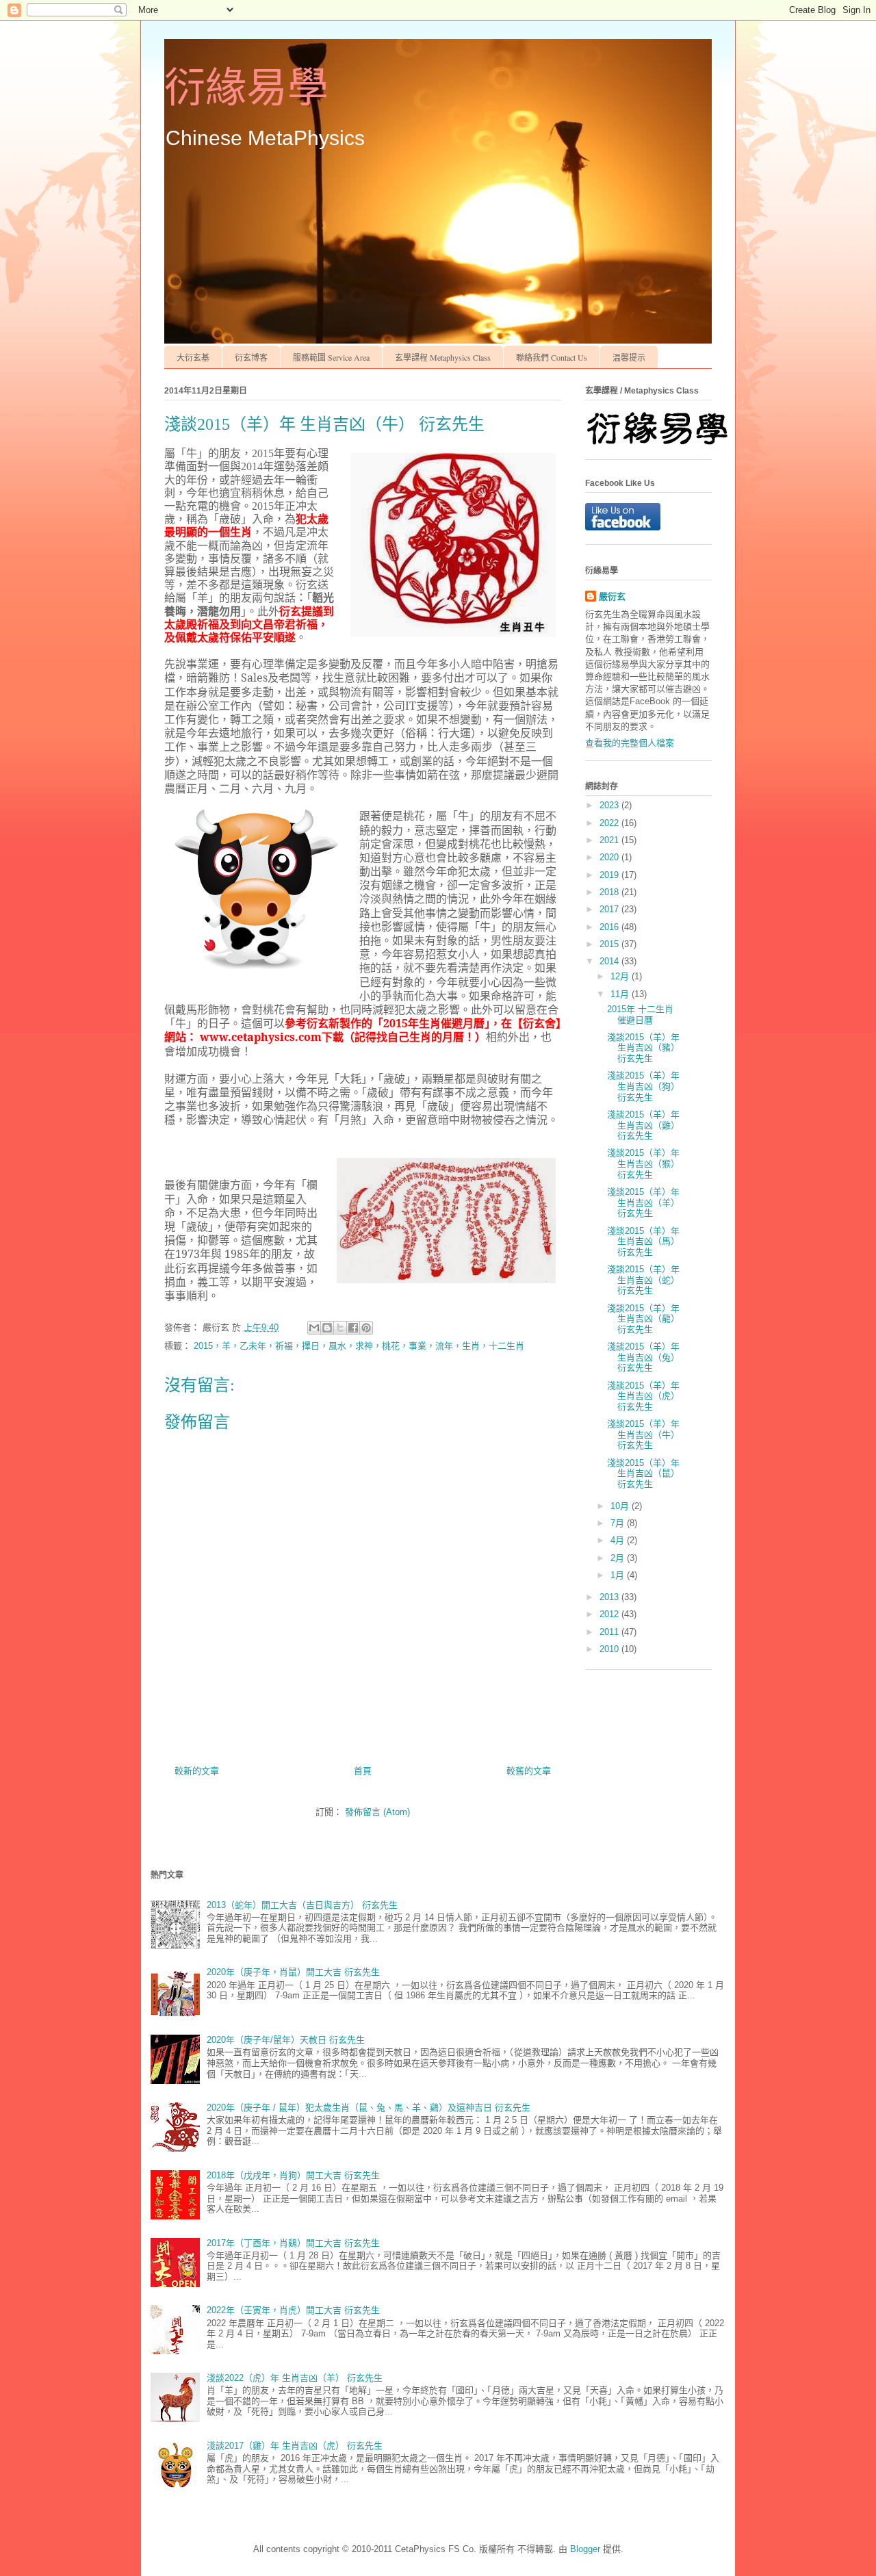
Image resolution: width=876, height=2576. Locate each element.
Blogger (585, 2549)
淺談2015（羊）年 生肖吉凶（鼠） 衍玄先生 (643, 1473)
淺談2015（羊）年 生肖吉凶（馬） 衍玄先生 (643, 1241)
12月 (621, 976)
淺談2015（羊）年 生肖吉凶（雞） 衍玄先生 (643, 1125)
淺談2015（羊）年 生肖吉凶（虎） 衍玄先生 (643, 1396)
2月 (619, 1558)
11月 (621, 994)
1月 (619, 1575)
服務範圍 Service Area (331, 357)
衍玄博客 (251, 357)
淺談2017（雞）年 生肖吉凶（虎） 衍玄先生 (295, 2446)
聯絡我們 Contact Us (552, 357)
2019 (610, 875)
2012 (610, 1614)
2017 (610, 909)
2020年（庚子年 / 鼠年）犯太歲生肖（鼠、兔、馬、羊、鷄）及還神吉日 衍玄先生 (369, 2108)
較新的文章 (197, 1771)
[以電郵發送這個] (314, 1328)
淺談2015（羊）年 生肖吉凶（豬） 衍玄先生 (643, 1048)
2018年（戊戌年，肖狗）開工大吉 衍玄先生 (293, 2175)
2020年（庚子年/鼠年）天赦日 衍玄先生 (286, 2040)
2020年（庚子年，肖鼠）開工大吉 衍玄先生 (293, 1972)
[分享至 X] (340, 1328)
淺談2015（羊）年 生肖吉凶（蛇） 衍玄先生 (643, 1280)
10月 (621, 1506)
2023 (610, 805)
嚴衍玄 (612, 596)
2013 (610, 1597)
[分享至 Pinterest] (366, 1328)
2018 (610, 892)
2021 (610, 840)
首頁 (363, 1771)
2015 (610, 944)
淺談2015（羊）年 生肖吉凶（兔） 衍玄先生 (643, 1357)
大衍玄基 (193, 357)
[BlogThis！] (327, 1328)
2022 (610, 823)
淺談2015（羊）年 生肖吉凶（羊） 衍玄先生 (643, 1202)
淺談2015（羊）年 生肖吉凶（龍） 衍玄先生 (643, 1319)
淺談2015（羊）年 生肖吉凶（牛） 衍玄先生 (643, 1434)
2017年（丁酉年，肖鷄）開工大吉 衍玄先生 (293, 2243)
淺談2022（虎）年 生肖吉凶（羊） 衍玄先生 (295, 2378)
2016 (610, 927)
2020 (610, 857)
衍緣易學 (246, 88)
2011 (610, 1632)
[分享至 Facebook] (353, 1328)
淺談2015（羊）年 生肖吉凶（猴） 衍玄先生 (643, 1163)
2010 (610, 1649)
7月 (619, 1523)
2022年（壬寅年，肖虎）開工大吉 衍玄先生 (293, 2310)
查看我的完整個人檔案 (630, 743)
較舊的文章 (529, 1771)
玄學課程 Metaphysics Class (443, 357)
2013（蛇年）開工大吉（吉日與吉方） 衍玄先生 (302, 1905)
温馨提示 (629, 357)
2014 (610, 961)
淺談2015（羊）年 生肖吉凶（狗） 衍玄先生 (643, 1086)
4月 (619, 1540)
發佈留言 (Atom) (377, 1812)
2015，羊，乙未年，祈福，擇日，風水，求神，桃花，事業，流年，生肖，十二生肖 (359, 1346)
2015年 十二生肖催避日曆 (640, 1015)
